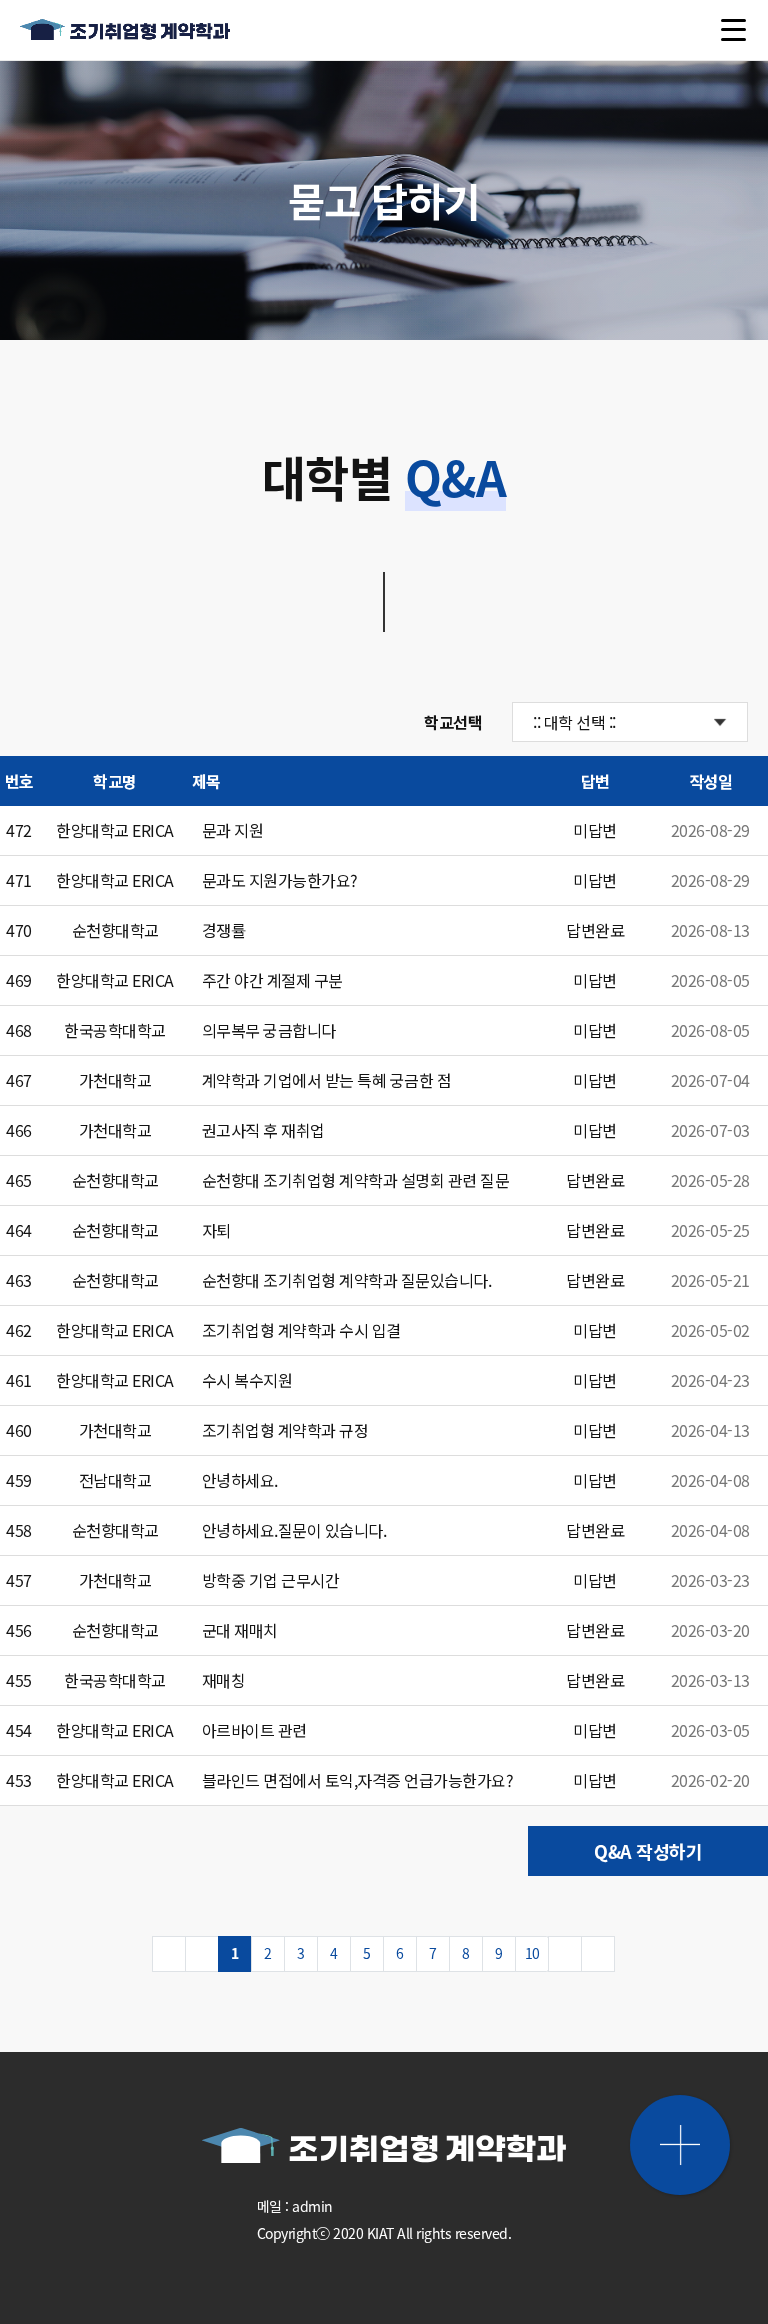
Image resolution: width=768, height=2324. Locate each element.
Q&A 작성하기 (648, 1851)
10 (532, 1953)
